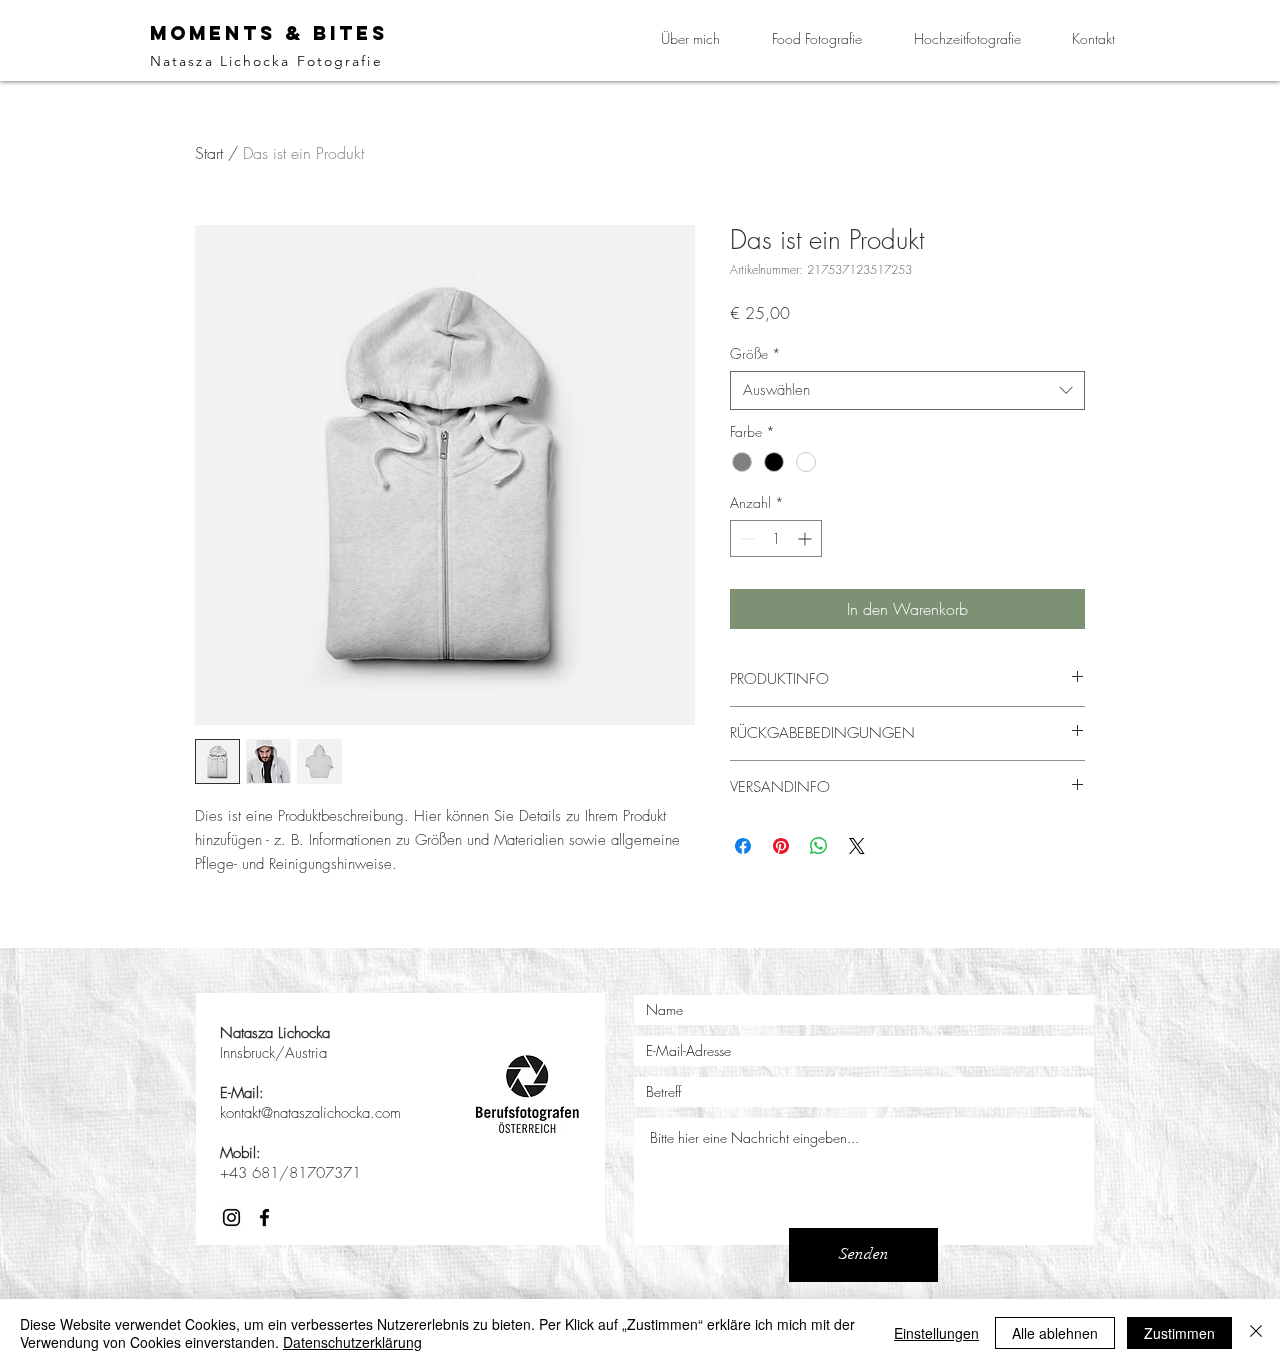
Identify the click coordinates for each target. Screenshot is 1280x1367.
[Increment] (806, 538)
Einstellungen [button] (936, 1333)
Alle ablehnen (1055, 1333)
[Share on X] (857, 846)
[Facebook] (264, 1217)
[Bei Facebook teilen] (743, 846)
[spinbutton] (776, 538)
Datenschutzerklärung (352, 1342)
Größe (755, 353)
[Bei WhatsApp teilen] (819, 846)
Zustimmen (1179, 1333)
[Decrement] (745, 538)
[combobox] (907, 390)
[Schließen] (1256, 1333)
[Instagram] (231, 1217)
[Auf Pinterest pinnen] (781, 846)
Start (209, 153)
